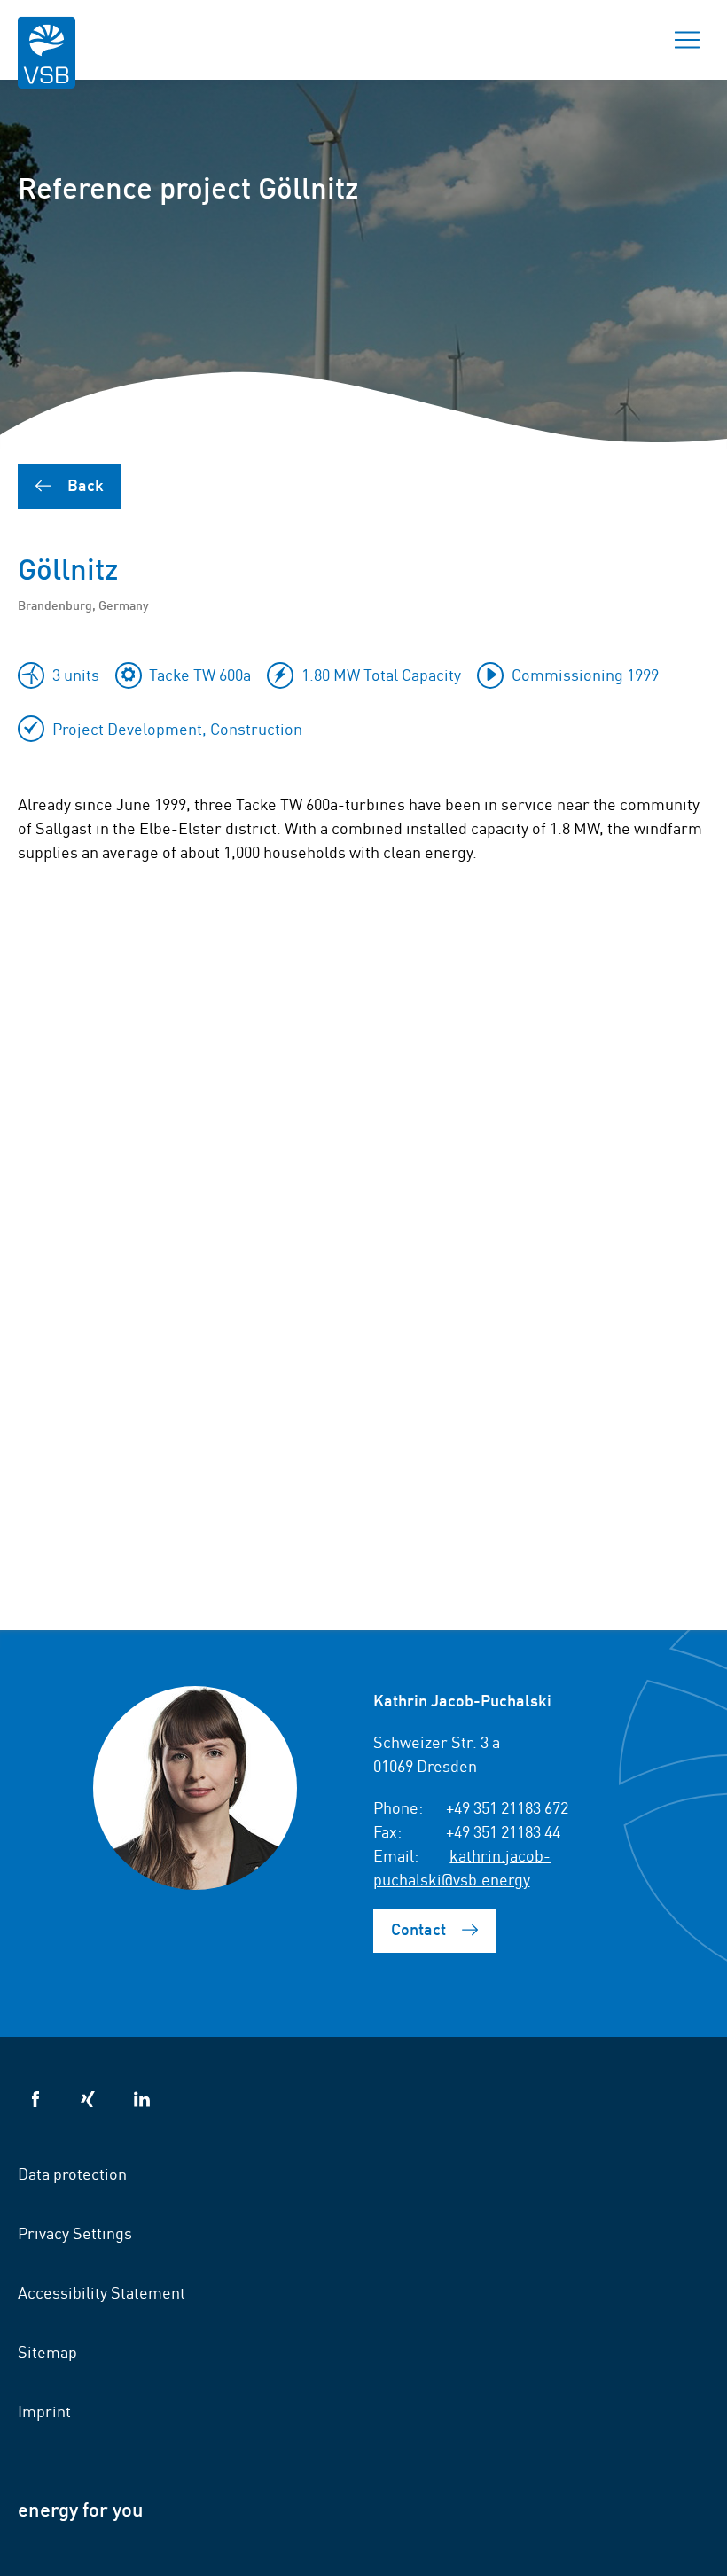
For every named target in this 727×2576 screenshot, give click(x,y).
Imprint (44, 2410)
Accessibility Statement (102, 2291)
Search (625, 40)
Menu (687, 40)
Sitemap (47, 2351)
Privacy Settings (75, 2232)
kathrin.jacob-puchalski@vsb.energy (462, 1866)
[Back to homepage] (47, 64)
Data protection (72, 2173)
